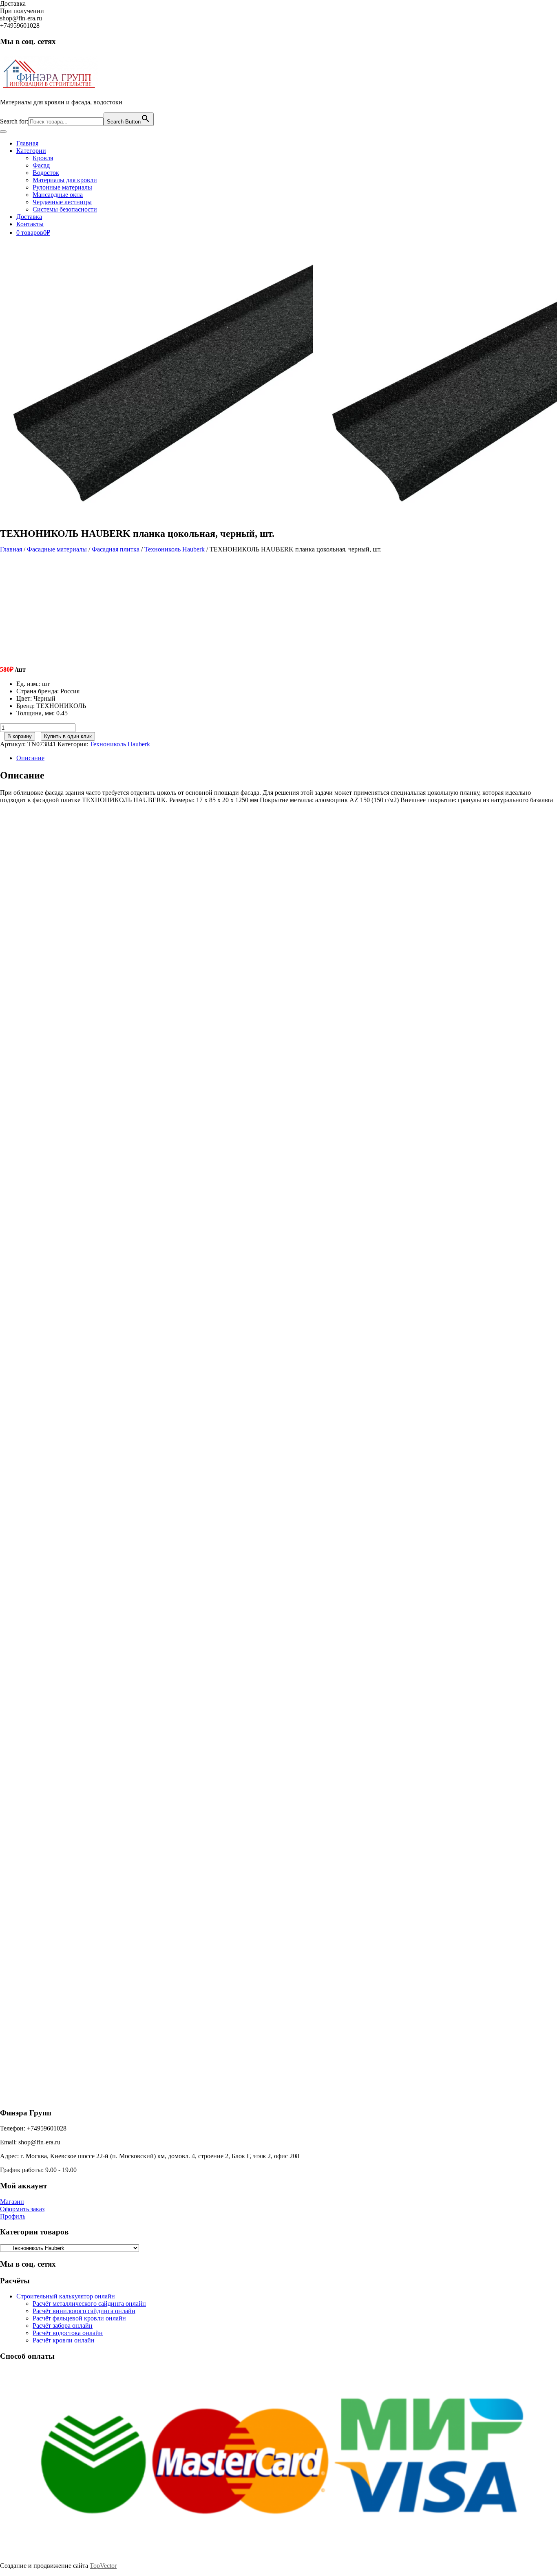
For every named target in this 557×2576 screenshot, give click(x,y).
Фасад (41, 165)
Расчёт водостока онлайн (68, 2333)
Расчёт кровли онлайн (64, 2340)
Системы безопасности (65, 209)
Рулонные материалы (62, 187)
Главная (27, 143)
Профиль (13, 2216)
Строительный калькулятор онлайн (66, 2296)
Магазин (12, 2202)
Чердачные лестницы (62, 202)
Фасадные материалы (57, 549)
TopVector (103, 2566)
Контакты (30, 224)
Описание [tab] (30, 758)
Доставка (29, 217)
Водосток (46, 173)
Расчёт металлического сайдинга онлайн (89, 2304)
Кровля (43, 158)
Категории (31, 151)
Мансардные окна (58, 195)
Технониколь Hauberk (175, 549)
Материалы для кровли (65, 180)
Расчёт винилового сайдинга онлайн (84, 2311)
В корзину (20, 736)
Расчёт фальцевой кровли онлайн (79, 2318)
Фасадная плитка (116, 549)
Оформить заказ (22, 2209)
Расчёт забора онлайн (63, 2326)
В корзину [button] (68, 954)
